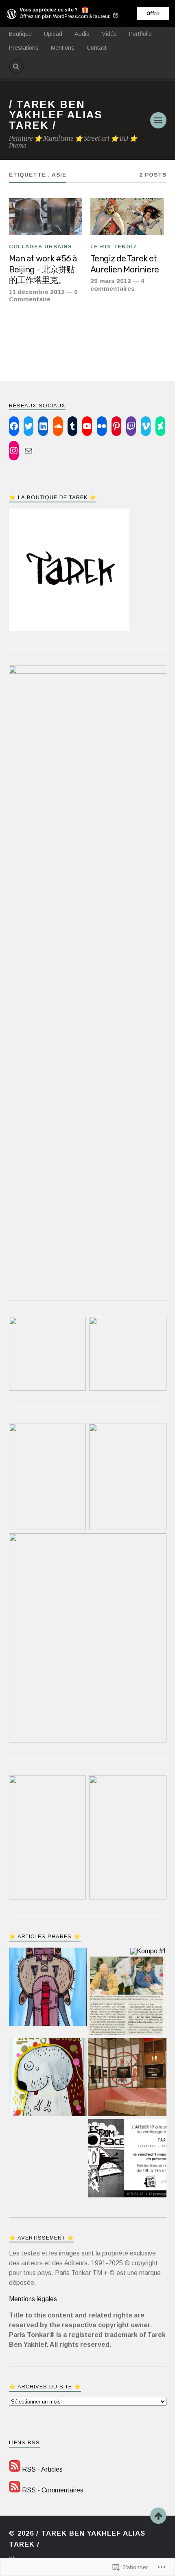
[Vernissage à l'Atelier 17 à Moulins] (127, 2159)
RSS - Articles (42, 2469)
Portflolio (140, 34)
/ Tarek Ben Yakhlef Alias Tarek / (56, 115)
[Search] (16, 66)
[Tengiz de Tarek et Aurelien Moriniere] (127, 217)
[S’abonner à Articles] (15, 2469)
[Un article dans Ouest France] (127, 1997)
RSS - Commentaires (53, 2490)
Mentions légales (33, 2299)
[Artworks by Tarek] (48, 2078)
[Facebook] (14, 426)
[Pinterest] (116, 426)
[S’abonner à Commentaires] (15, 2490)
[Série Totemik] (48, 1988)
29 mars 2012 (111, 281)
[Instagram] (14, 451)
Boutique (20, 34)
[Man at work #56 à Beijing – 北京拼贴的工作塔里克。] (46, 217)
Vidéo (109, 34)
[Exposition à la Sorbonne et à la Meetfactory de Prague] (127, 2078)
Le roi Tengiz (114, 247)
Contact (97, 48)
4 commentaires (117, 284)
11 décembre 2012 (37, 292)
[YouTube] (87, 426)
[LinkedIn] (43, 426)
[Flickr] (102, 426)
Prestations (24, 48)
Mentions (63, 48)
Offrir (153, 13)
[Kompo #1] (148, 1951)
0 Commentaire (43, 295)
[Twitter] (28, 426)
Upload (53, 34)
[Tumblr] (72, 426)
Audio (82, 34)
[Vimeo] (146, 426)
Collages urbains (40, 247)
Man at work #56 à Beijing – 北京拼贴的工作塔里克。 (43, 269)
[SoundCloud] (58, 426)
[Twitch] (131, 426)
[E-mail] (28, 451)
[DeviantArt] (160, 426)
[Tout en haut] (158, 2516)
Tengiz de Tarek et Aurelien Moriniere (125, 264)
